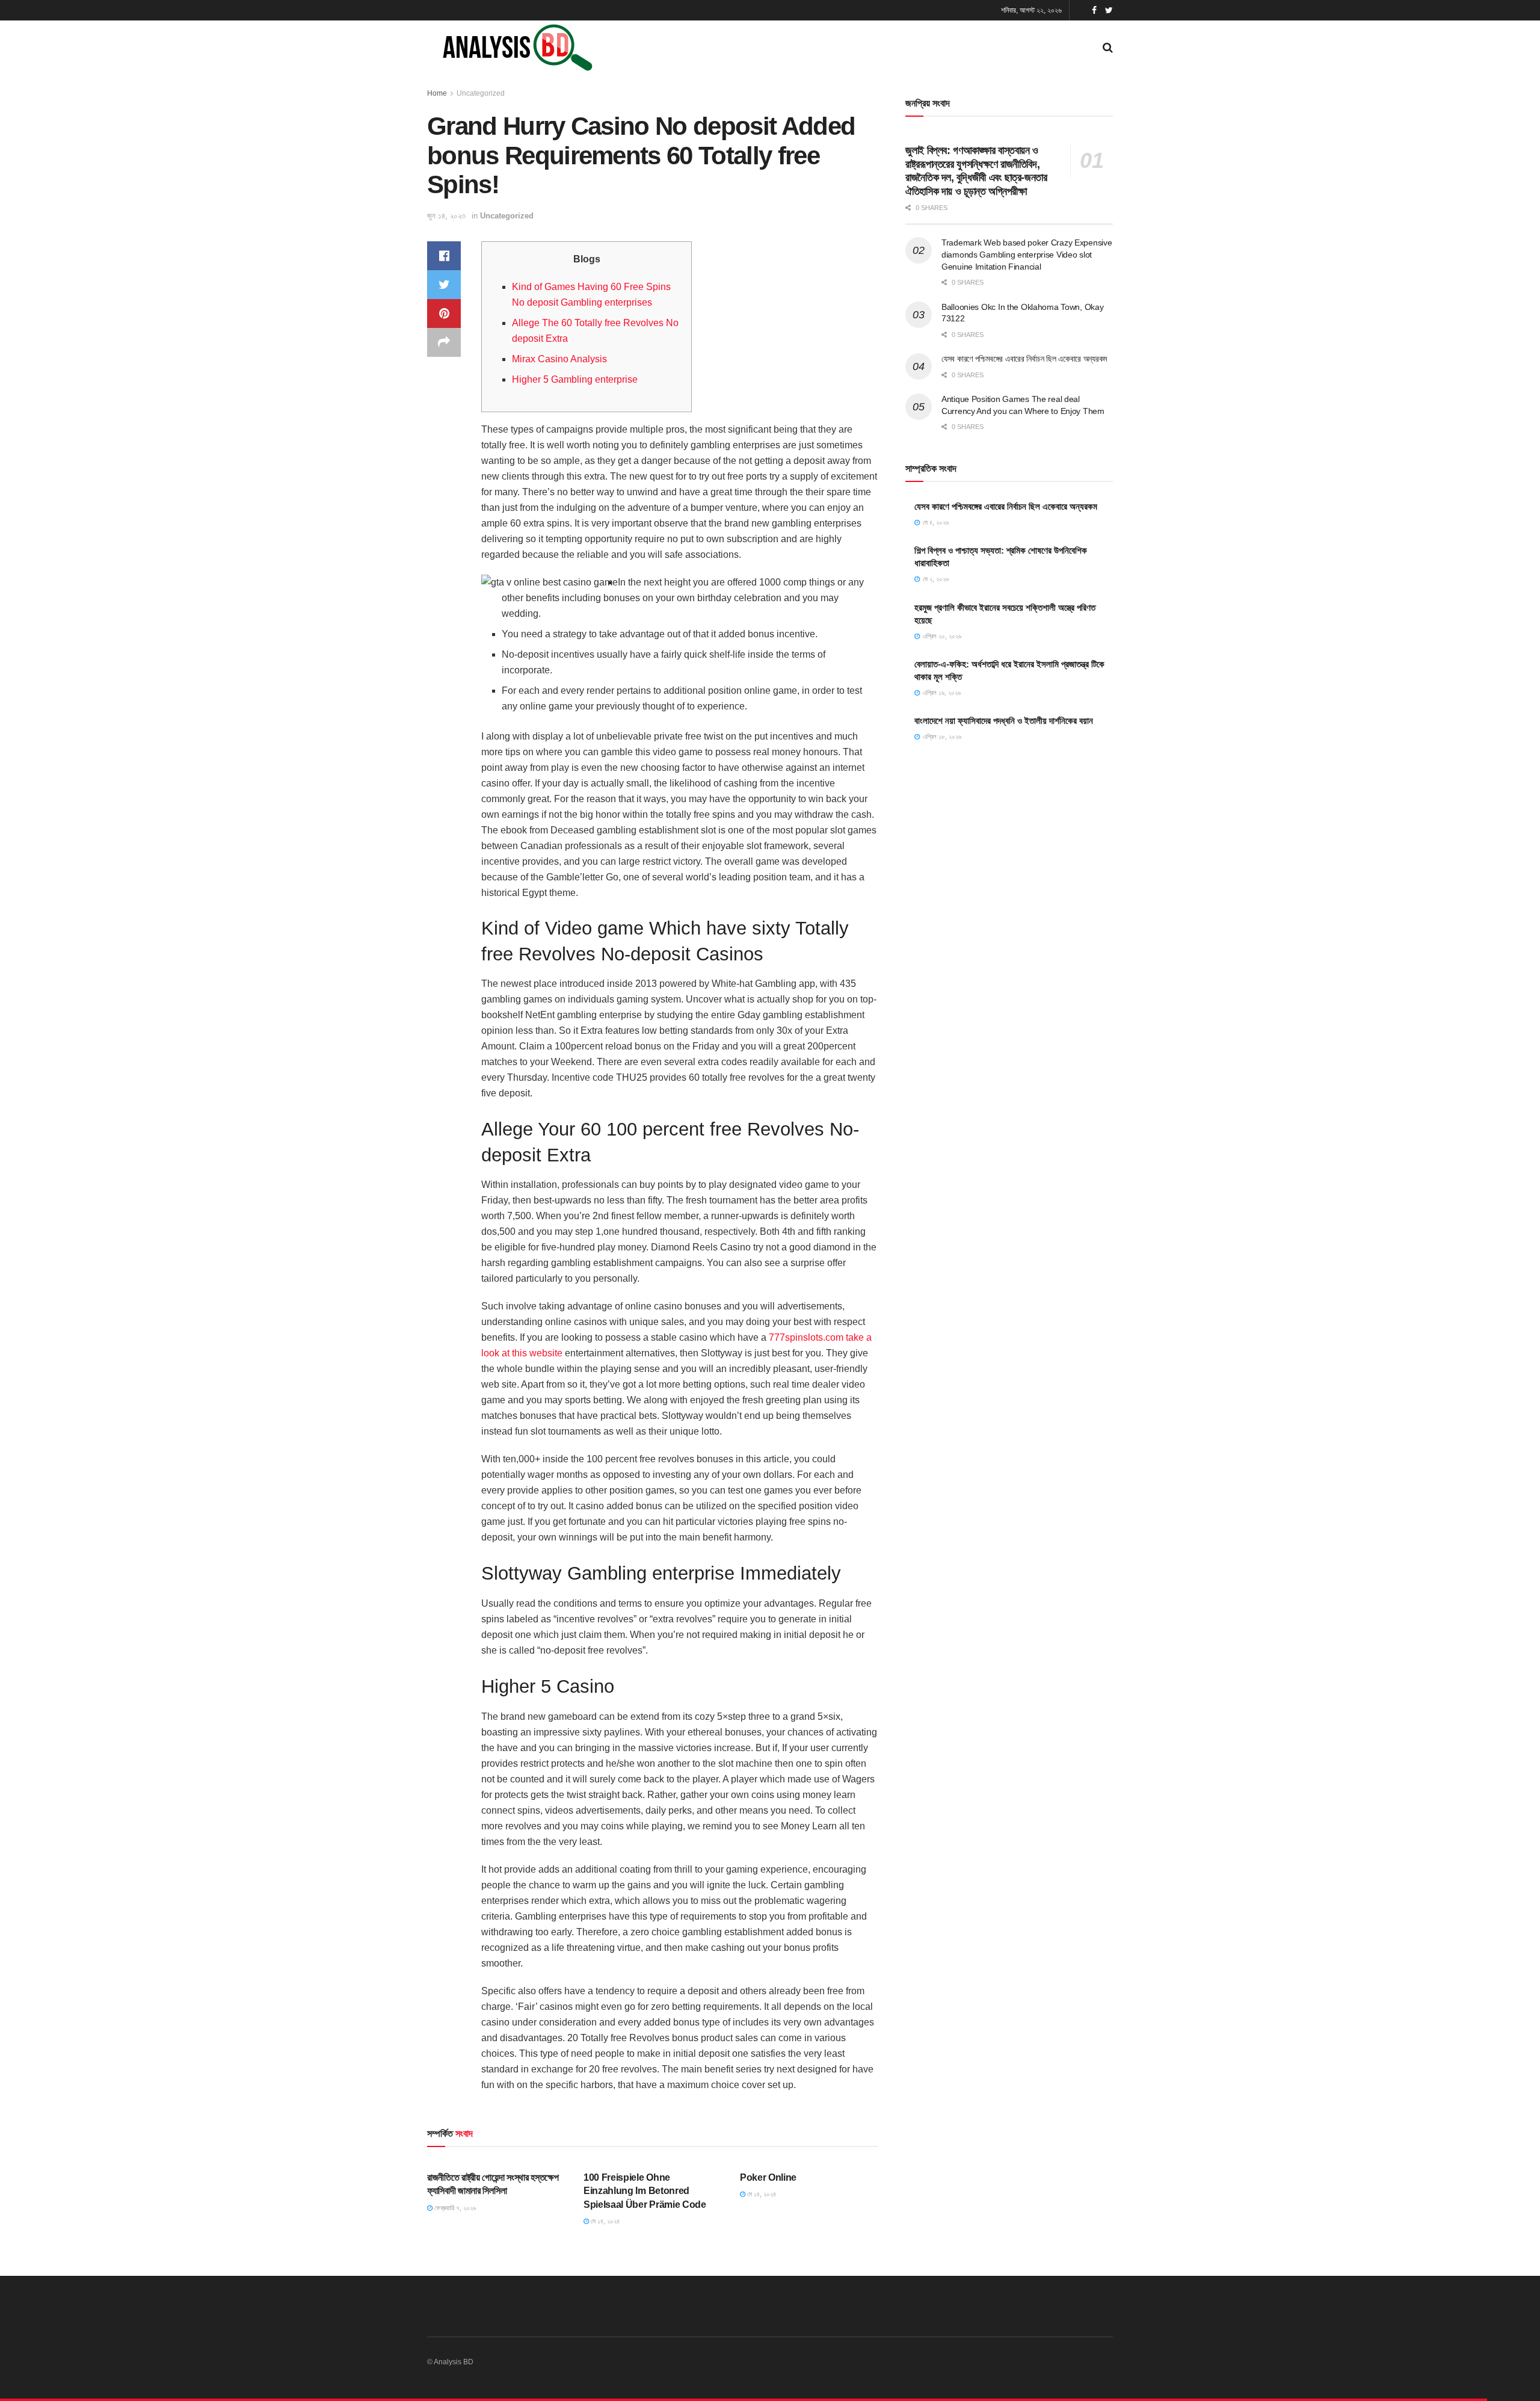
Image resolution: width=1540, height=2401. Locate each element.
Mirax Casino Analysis (559, 359)
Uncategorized (481, 93)
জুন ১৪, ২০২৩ (446, 216)
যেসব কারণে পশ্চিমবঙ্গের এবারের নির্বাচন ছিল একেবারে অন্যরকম (1024, 359)
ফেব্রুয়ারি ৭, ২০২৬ (454, 2208)
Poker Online (768, 2177)
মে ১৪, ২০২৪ (604, 2221)
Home (437, 93)
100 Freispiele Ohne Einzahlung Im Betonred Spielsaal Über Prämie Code (645, 2191)
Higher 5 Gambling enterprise (575, 379)
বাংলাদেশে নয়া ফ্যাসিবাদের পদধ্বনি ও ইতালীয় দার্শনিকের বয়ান (1004, 721)
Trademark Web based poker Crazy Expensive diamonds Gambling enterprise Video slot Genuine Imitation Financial (1027, 254)
